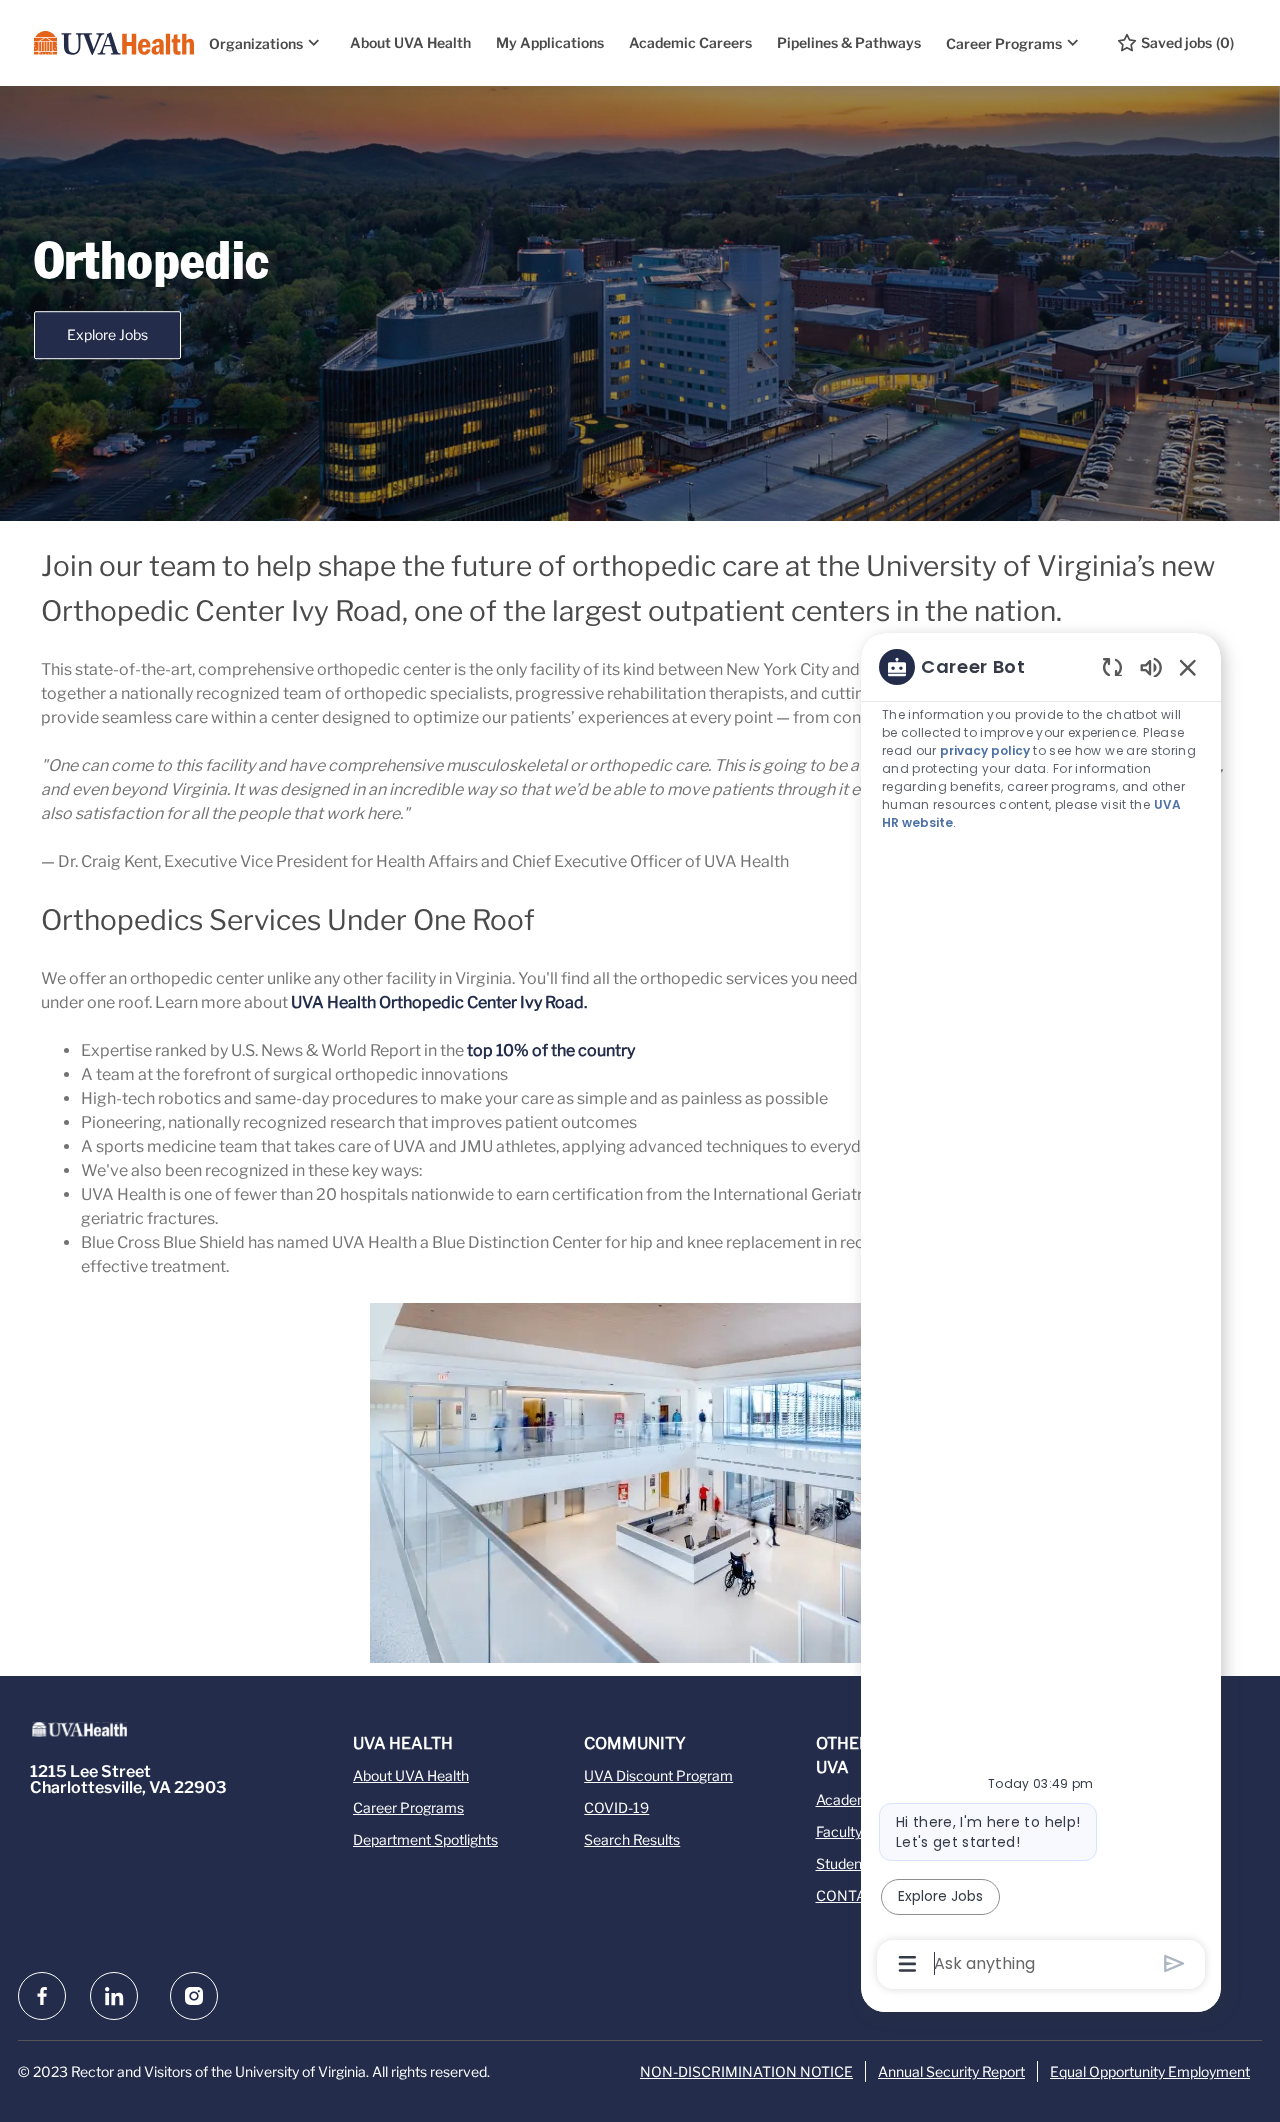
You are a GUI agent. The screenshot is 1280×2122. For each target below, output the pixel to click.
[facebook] (42, 1996)
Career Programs (408, 1807)
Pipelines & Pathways (849, 42)
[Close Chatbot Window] (1188, 667)
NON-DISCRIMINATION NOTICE (746, 2071)
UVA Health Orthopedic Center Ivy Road (437, 1002)
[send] (1174, 1963)
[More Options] (907, 1964)
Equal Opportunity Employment (1150, 2071)
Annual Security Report (951, 2071)
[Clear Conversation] (1112, 666)
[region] (1041, 1313)
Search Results (632, 1839)
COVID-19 (616, 1807)
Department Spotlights (425, 1839)
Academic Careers (690, 42)
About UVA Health (410, 42)
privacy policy (985, 750)
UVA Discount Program (658, 1775)
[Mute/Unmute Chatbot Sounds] (1151, 666)
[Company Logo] (114, 43)
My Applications (550, 42)
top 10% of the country (551, 1050)
